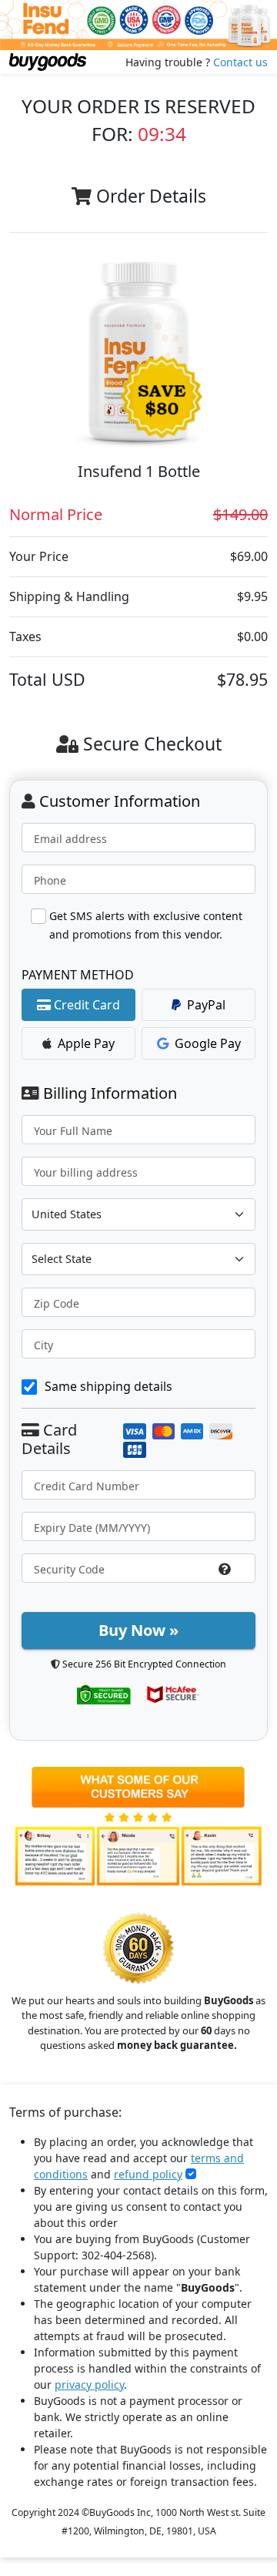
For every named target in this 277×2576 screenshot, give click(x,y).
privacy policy (89, 2385)
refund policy (148, 2174)
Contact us (240, 62)
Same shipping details (108, 1386)
